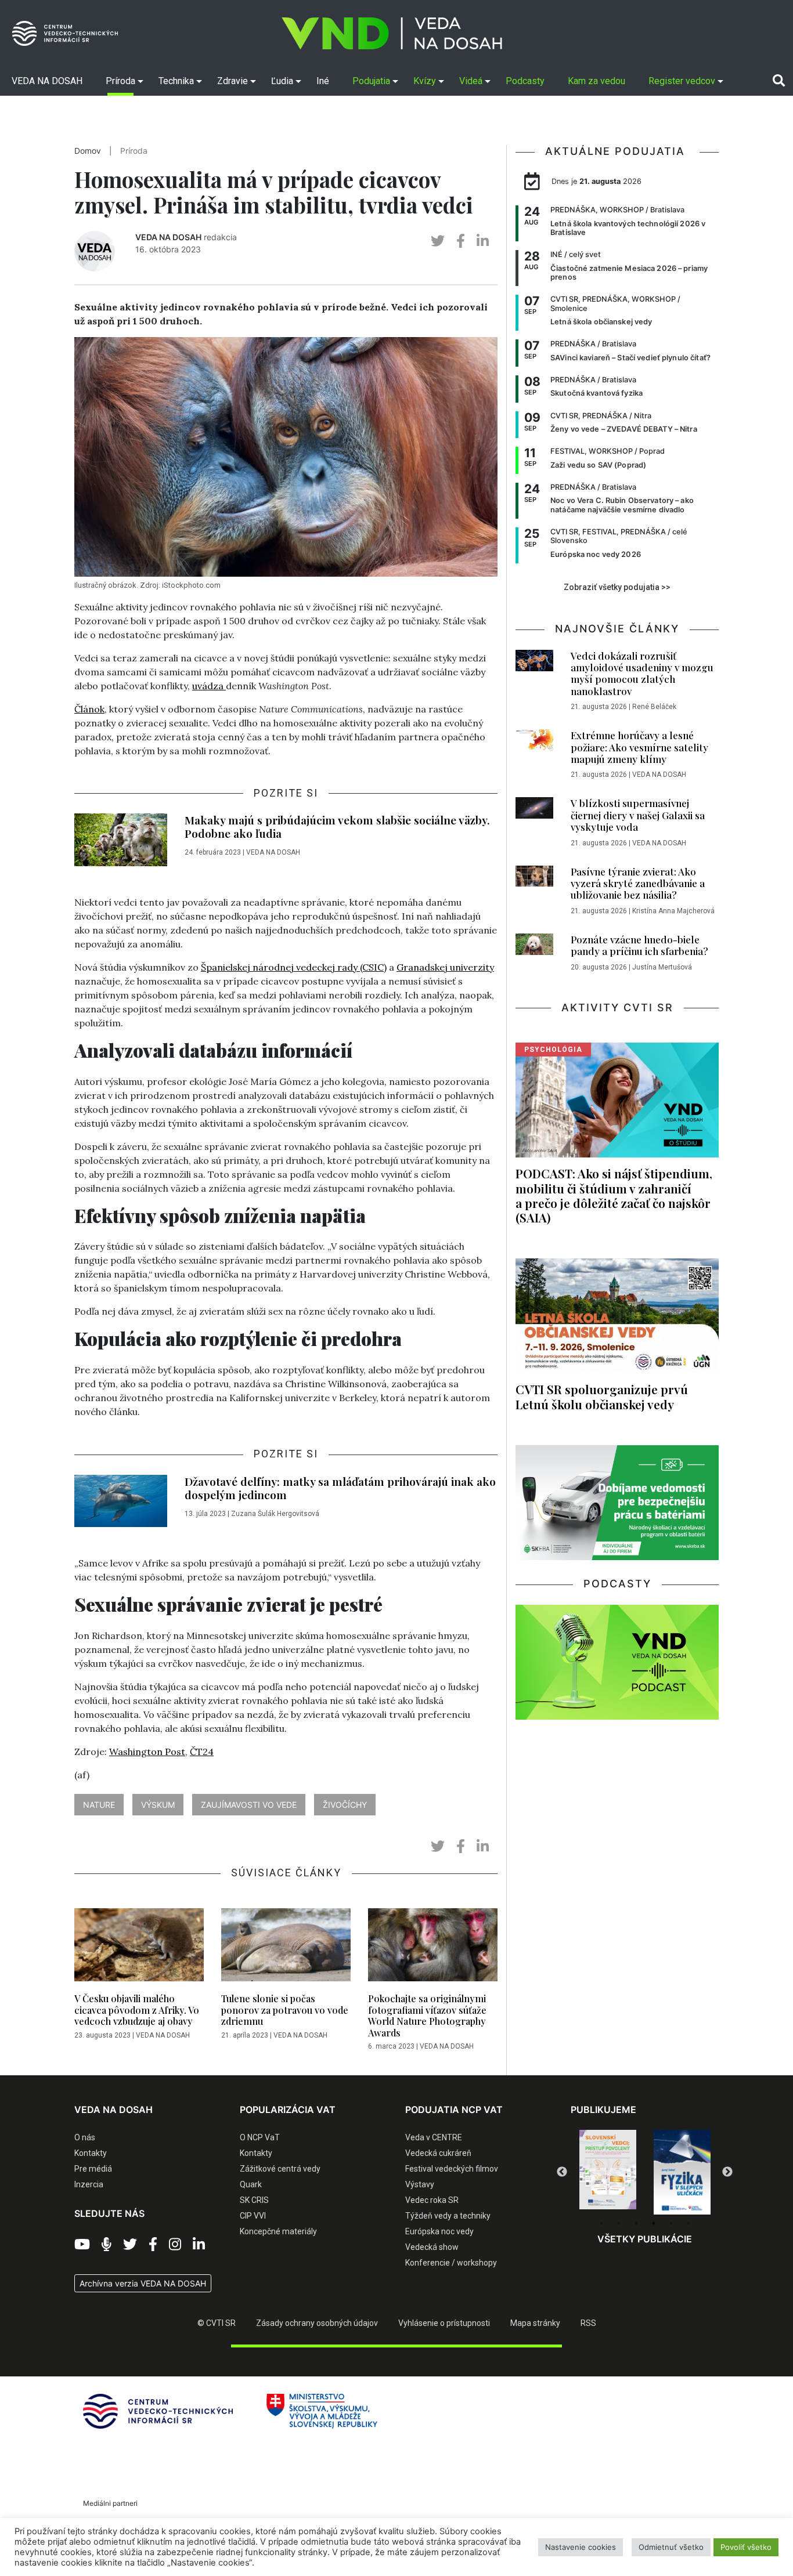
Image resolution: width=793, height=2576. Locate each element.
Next (727, 2172)
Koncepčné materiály (278, 2231)
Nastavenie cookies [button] (581, 2547)
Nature (99, 1805)
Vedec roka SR (432, 2200)
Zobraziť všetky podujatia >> (617, 587)
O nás (85, 2137)
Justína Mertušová (662, 967)
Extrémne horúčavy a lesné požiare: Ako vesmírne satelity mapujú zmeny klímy (639, 747)
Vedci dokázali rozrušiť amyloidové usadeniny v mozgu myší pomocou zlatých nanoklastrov (642, 673)
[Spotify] (107, 2245)
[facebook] (461, 241)
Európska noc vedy (439, 2231)
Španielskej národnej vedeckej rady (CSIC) (294, 967)
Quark (251, 2184)
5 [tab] (671, 2223)
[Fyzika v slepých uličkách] (608, 2172)
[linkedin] (483, 241)
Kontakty (91, 2153)
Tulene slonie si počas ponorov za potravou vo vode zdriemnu (285, 2009)
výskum (158, 1805)
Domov (88, 151)
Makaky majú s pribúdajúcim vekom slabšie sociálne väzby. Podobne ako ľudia (337, 826)
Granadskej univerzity (445, 967)
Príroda (134, 151)
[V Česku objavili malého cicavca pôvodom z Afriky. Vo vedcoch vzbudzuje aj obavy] (139, 1948)
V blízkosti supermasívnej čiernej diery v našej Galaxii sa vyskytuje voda (638, 815)
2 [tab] (619, 2223)
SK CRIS (254, 2200)
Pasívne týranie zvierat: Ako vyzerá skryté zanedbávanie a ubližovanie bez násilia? (638, 883)
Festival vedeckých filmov (452, 2169)
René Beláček (654, 707)
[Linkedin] (199, 2245)
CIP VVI (253, 2216)
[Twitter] (130, 2245)
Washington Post (147, 1752)
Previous (562, 2172)
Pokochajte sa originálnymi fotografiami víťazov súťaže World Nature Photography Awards (427, 2015)
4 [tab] (654, 2223)
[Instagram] (175, 2245)
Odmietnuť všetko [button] (671, 2547)
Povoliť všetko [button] (746, 2547)
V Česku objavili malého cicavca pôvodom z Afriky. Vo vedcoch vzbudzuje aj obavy (137, 2009)
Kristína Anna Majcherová (673, 911)
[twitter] (438, 241)
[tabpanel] (608, 2172)
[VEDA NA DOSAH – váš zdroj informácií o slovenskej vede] (392, 33)
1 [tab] (601, 2223)
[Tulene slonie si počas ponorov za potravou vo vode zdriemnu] (286, 1948)
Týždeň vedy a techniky (448, 2216)
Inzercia (89, 2184)
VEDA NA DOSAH (168, 237)
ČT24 (202, 1752)
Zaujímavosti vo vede (249, 1805)
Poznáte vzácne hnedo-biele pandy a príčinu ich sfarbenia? (639, 945)
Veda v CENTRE (434, 2137)
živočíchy (345, 1805)
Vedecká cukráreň (438, 2153)
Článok (89, 709)
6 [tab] (689, 2223)
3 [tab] (636, 2223)
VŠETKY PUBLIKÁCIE (645, 2239)
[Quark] (682, 2172)
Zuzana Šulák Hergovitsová (275, 1514)
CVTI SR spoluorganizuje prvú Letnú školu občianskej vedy (602, 1396)
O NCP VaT (260, 2137)
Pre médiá (93, 2169)
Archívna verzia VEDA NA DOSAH (143, 2283)
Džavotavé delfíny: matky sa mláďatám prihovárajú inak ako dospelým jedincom (340, 1488)
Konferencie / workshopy (451, 2263)
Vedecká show (432, 2247)
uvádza (209, 686)
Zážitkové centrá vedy (280, 2169)
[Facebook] (153, 2245)
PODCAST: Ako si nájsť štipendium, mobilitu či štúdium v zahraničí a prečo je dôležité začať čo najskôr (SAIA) (614, 1195)
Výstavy (420, 2184)
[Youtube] (82, 2245)
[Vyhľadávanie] (779, 81)
